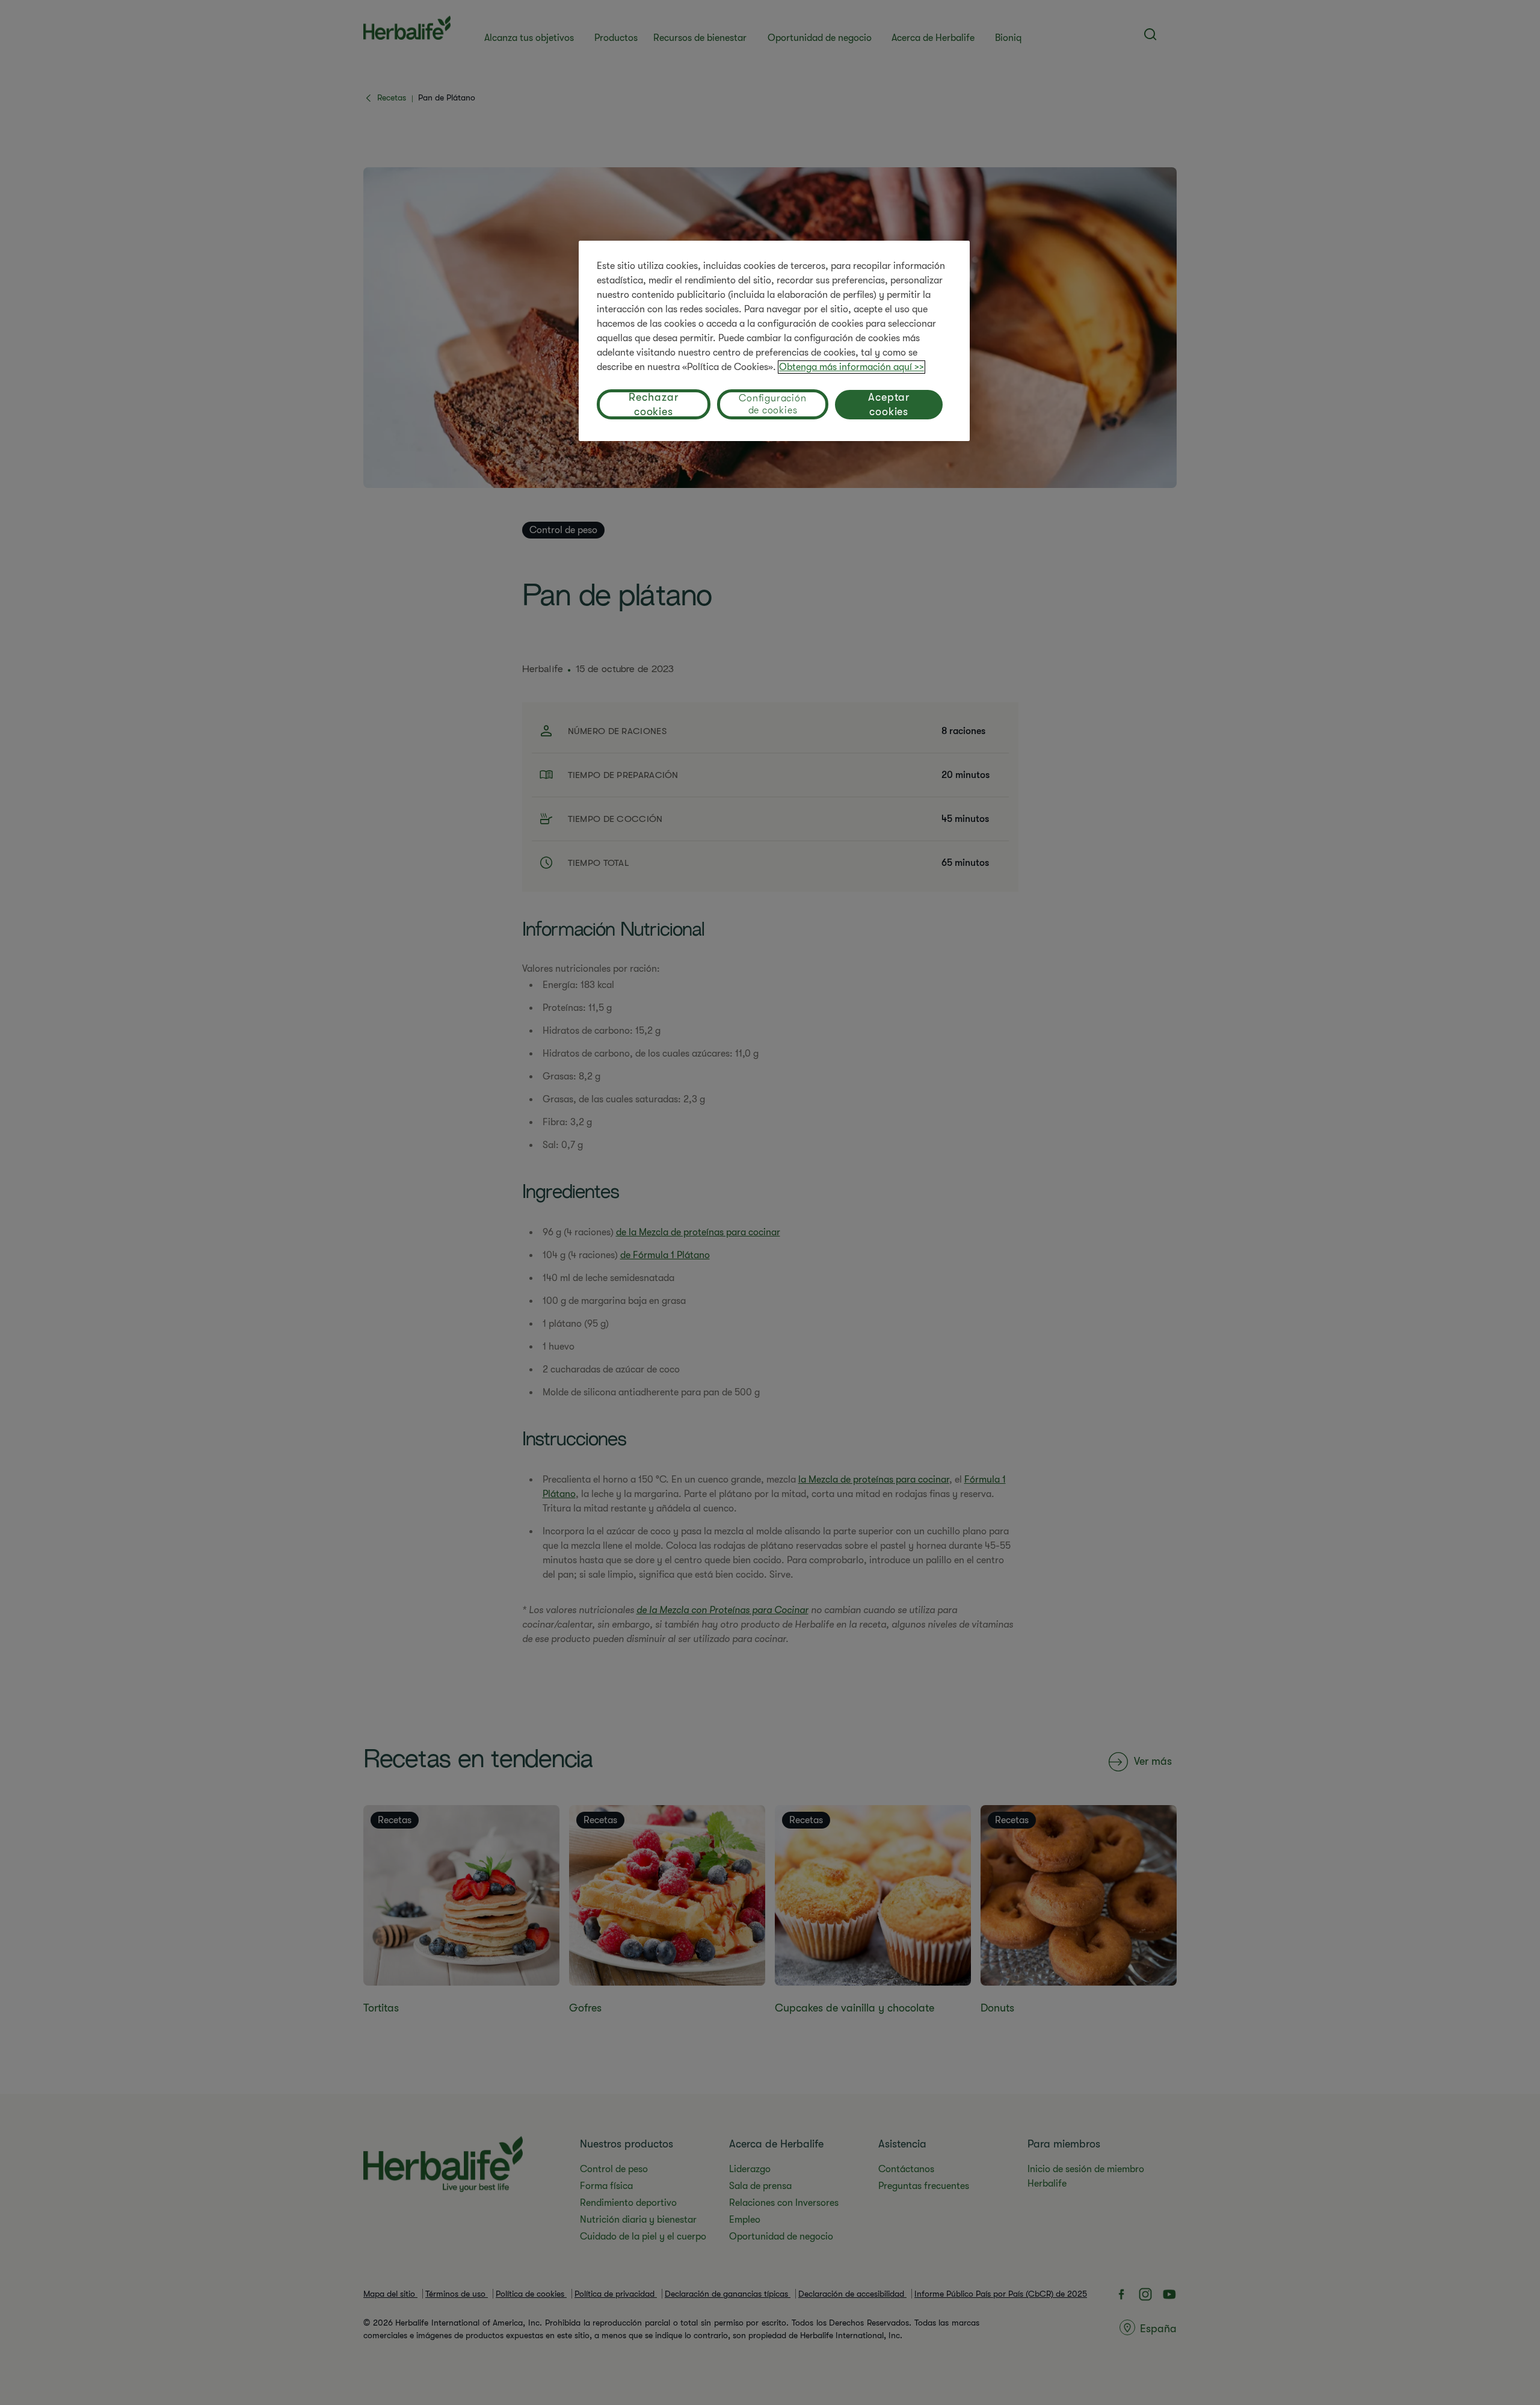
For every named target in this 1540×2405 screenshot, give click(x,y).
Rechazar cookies (653, 404)
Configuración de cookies (772, 404)
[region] (774, 341)
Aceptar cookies (889, 404)
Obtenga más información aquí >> (852, 367)
